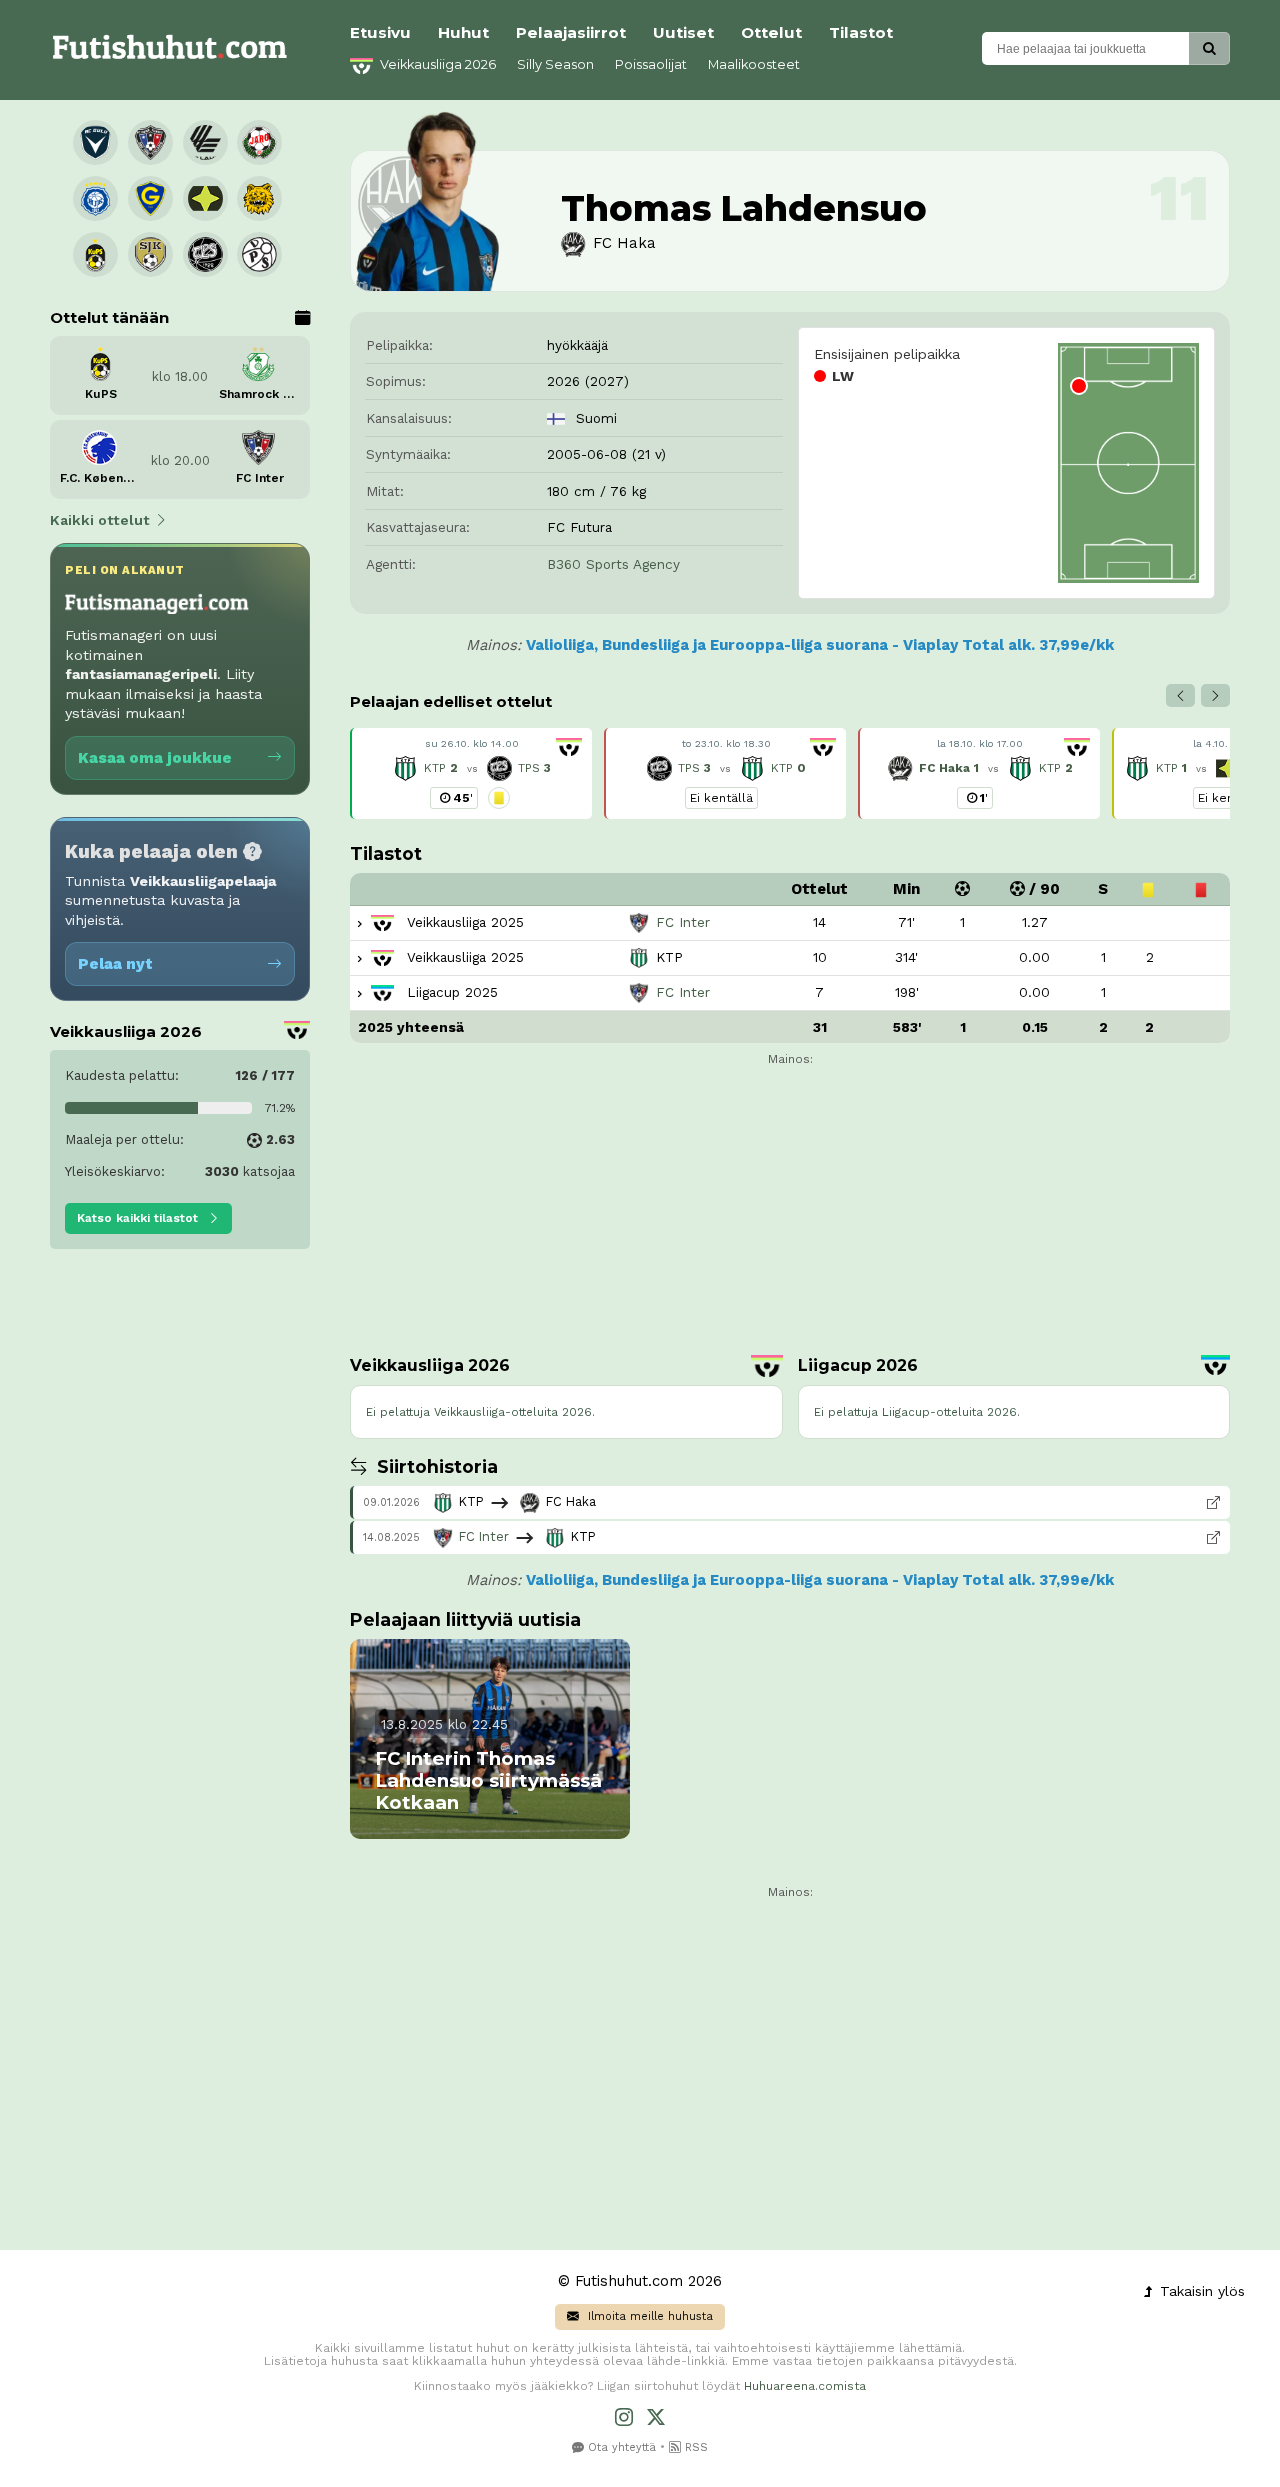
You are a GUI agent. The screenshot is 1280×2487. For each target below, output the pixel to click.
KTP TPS (485, 768)
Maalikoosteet (754, 64)
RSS (694, 2447)
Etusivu (380, 32)
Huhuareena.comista (805, 2386)
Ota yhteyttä (620, 2447)
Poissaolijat (651, 64)
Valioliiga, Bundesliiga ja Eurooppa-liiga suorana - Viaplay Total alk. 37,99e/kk (820, 645)
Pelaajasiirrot (571, 32)
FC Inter (482, 1536)
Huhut (463, 32)
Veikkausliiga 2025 (463, 922)
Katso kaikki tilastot (139, 1218)
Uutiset (683, 32)
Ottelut (771, 32)
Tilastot (861, 32)
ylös (1200, 2291)
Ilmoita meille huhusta (648, 2316)
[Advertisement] (180, 1571)
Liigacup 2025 (450, 992)
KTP (996, 768)
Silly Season (555, 64)
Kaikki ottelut (100, 520)
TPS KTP (740, 768)
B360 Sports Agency (613, 564)
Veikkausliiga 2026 (436, 64)
